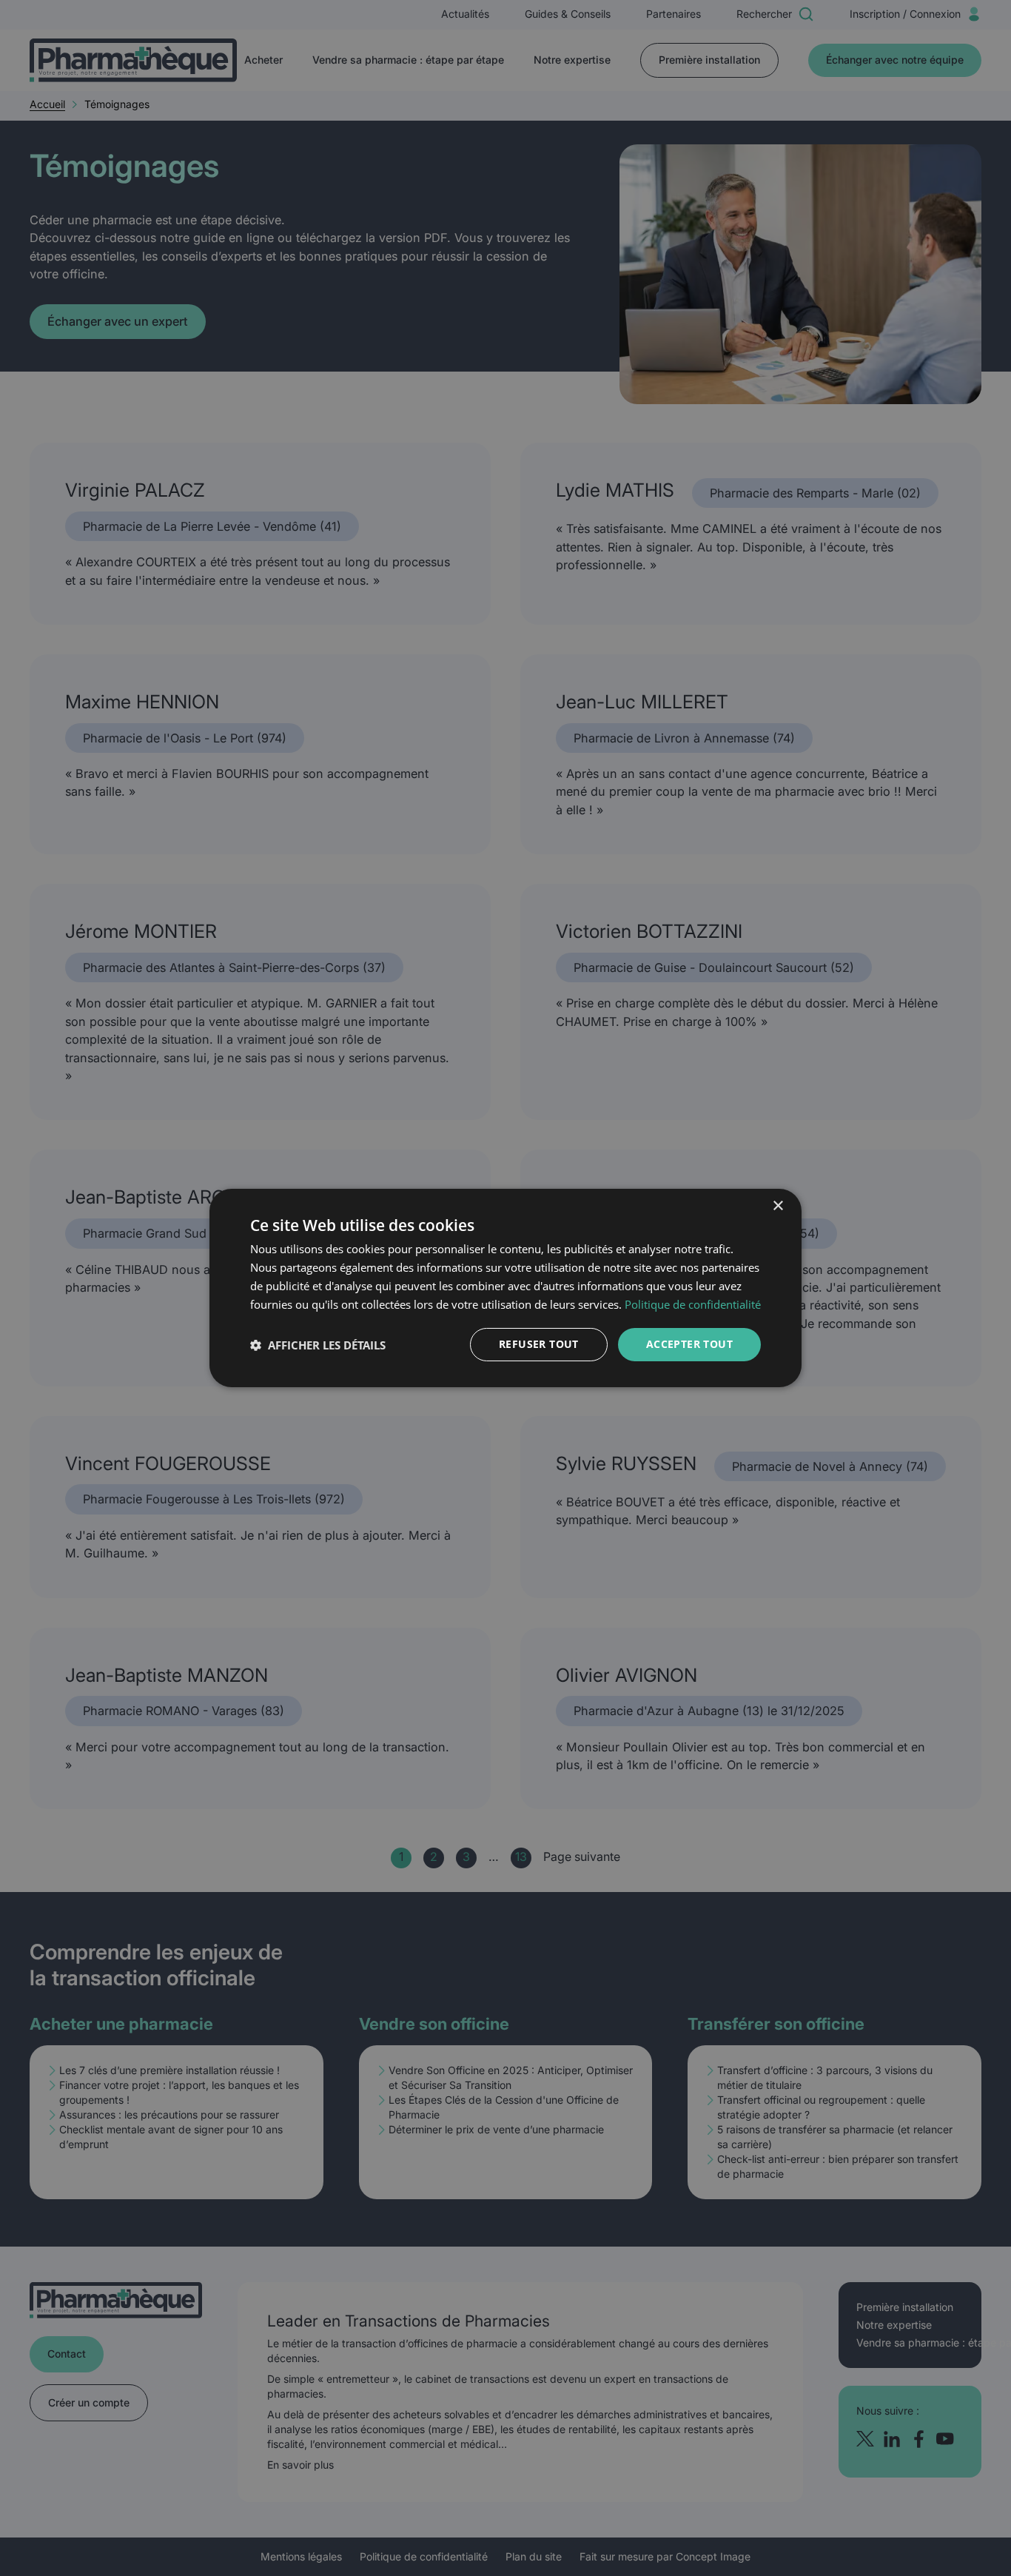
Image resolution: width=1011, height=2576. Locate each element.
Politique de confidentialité (693, 1304)
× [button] (777, 1206)
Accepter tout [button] (689, 1344)
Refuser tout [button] (539, 1344)
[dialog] (505, 1288)
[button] (318, 1345)
